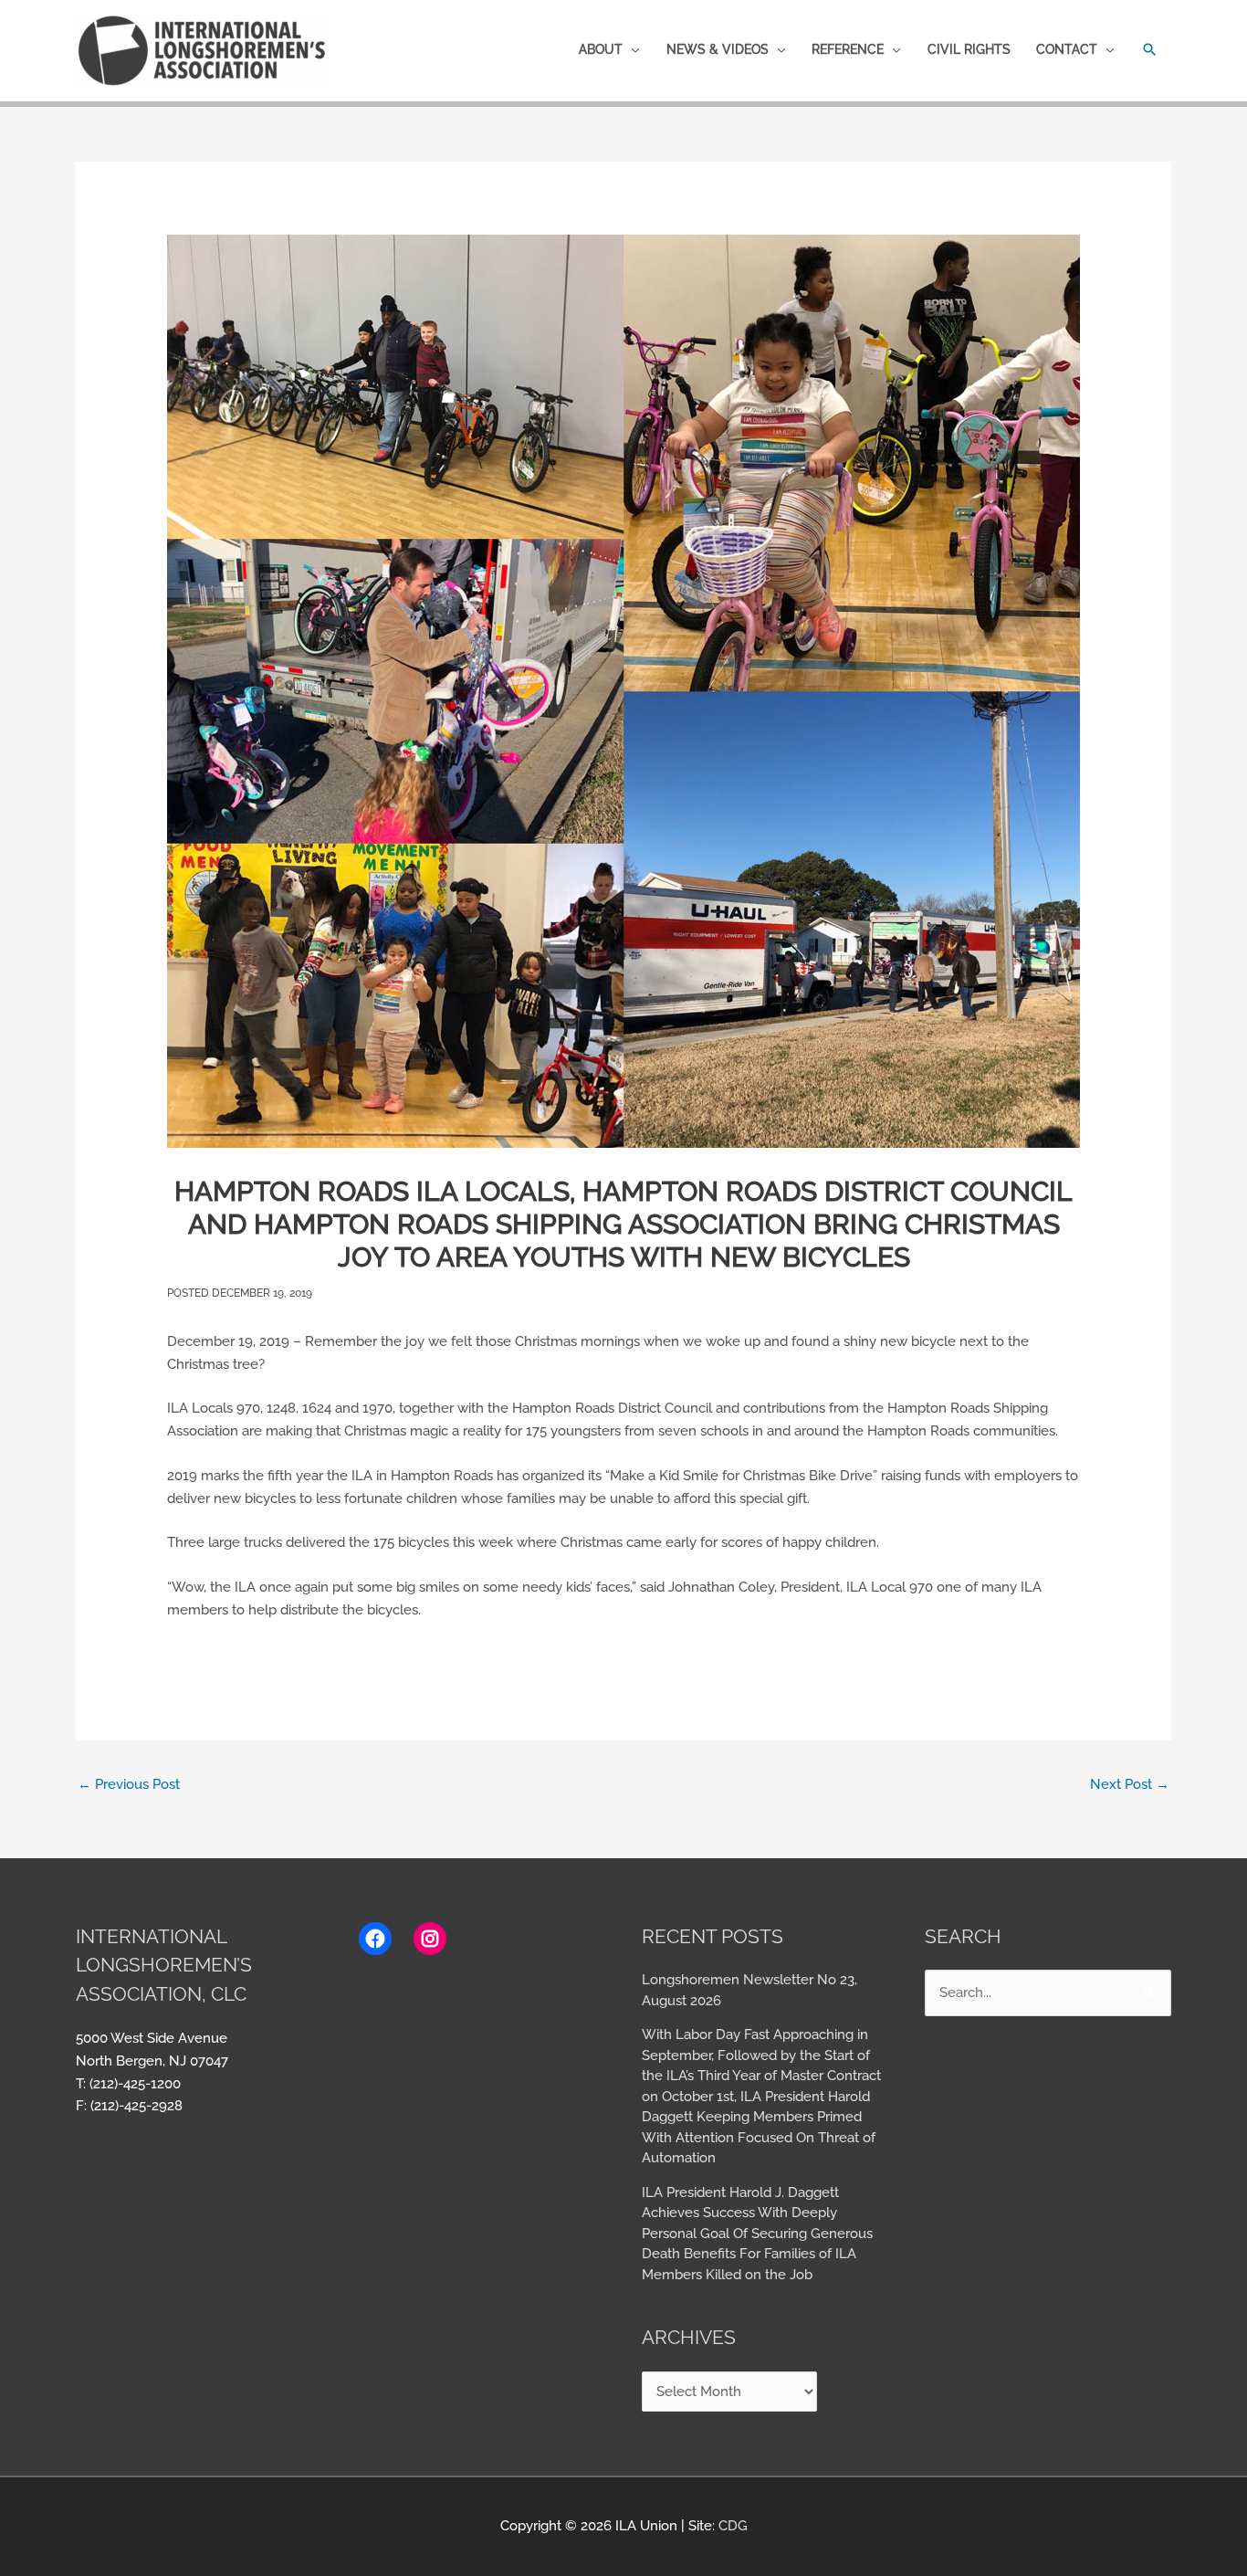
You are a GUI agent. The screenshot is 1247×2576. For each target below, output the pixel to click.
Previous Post (129, 1784)
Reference (848, 49)
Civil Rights (969, 49)
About (601, 49)
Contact (1067, 49)
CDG (733, 2526)
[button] (1150, 50)
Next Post (1130, 1784)
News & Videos (718, 49)
